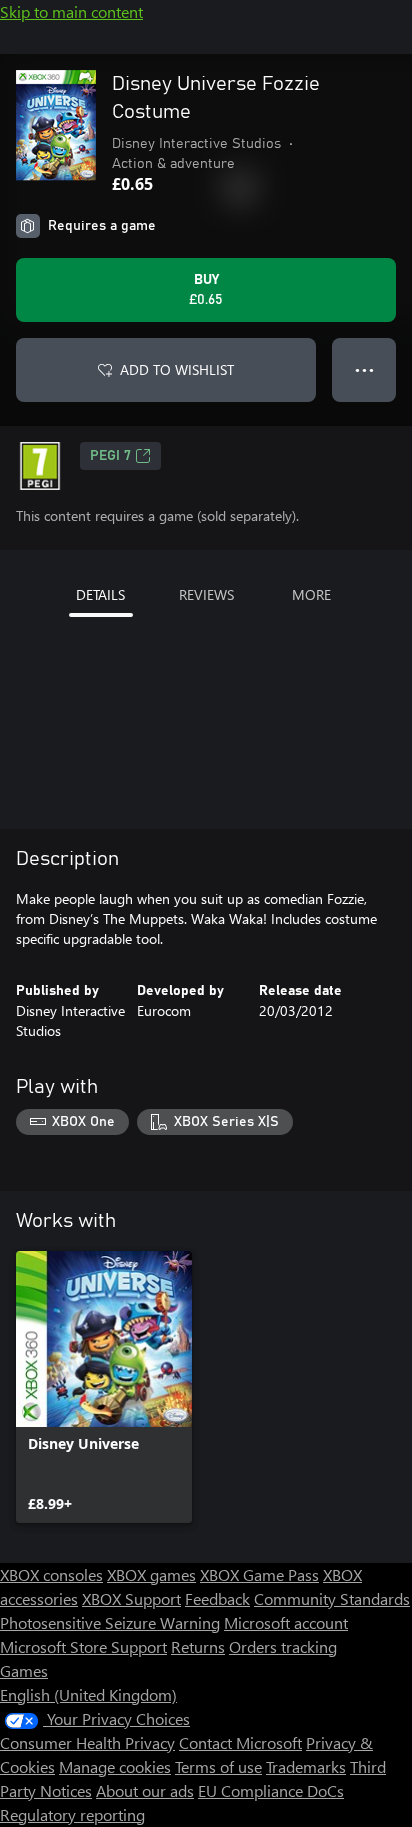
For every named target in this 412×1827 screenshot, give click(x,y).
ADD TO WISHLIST (177, 369)
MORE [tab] (311, 594)
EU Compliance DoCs (271, 1790)
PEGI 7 (110, 456)
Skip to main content (71, 11)
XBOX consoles (51, 1574)
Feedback (217, 1598)
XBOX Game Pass (259, 1574)
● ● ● (364, 369)
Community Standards (332, 1598)
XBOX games (151, 1574)
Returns (198, 1646)
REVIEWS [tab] (206, 594)
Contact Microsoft (240, 1742)
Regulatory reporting (72, 1814)
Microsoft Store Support (83, 1646)
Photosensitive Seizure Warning (110, 1622)
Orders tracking (283, 1646)
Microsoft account (286, 1622)
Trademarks (306, 1766)
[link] (104, 1387)
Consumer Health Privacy (87, 1742)
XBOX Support (131, 1598)
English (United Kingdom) (88, 1694)
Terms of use (218, 1766)
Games (24, 1670)
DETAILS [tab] (100, 594)
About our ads (145, 1790)
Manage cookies (115, 1766)
